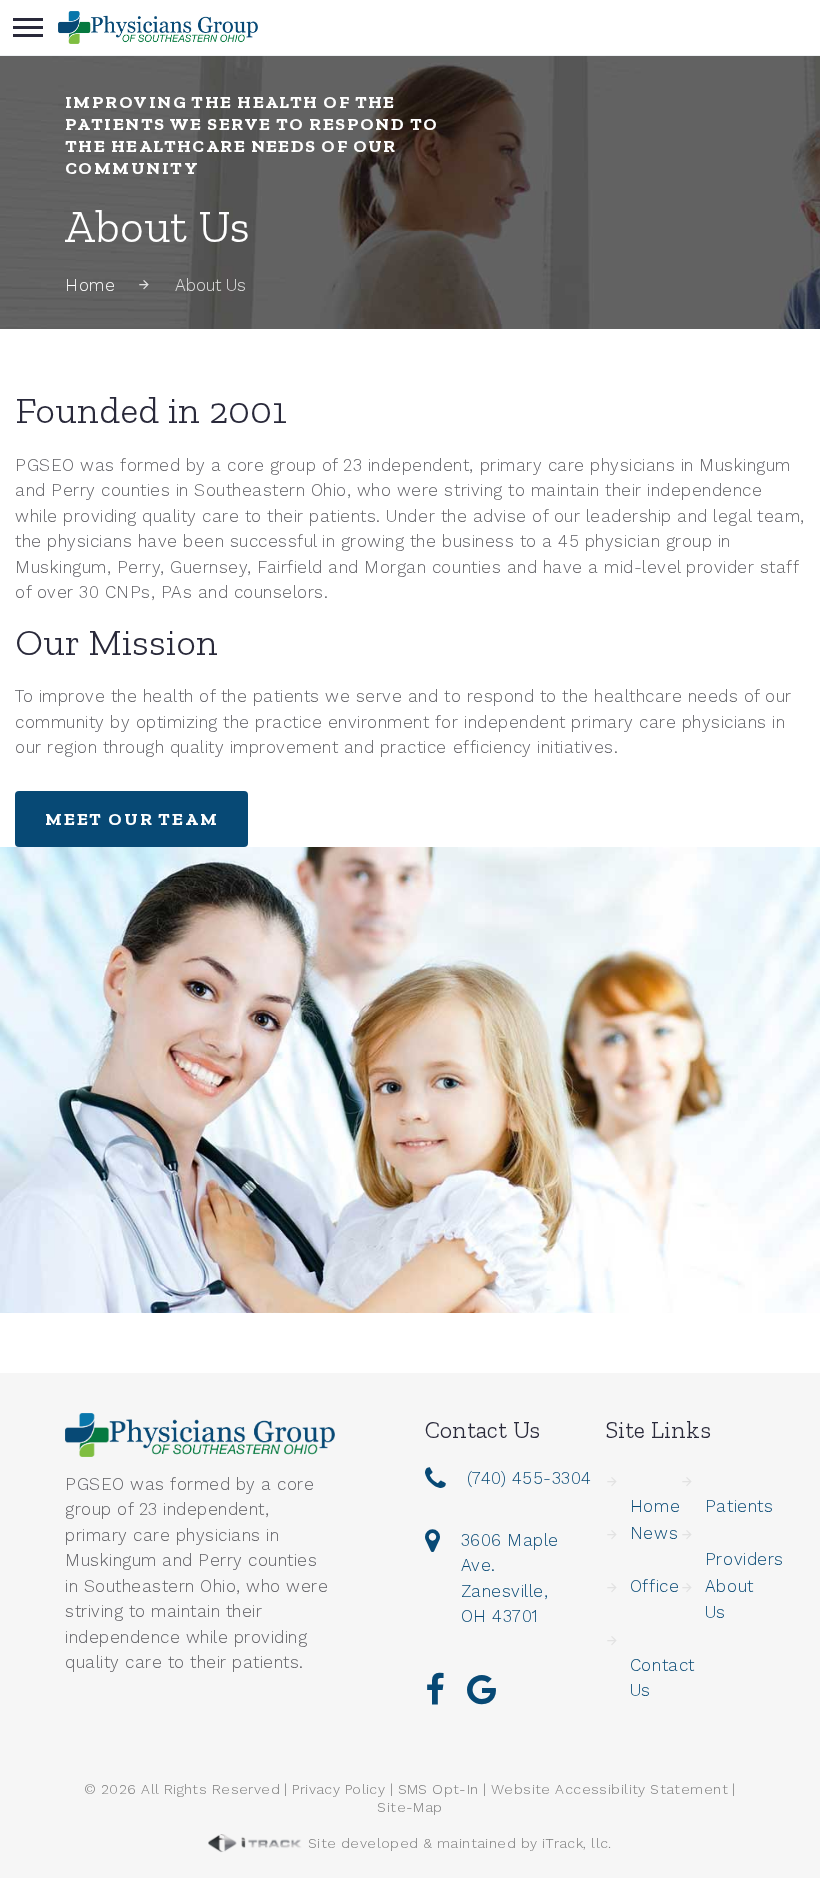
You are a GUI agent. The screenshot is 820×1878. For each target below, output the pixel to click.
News (654, 1533)
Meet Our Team (131, 819)
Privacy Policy (338, 1789)
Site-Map (409, 1807)
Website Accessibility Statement (609, 1789)
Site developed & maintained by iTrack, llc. (457, 1843)
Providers (744, 1559)
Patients (739, 1506)
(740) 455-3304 (529, 1478)
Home (90, 285)
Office (654, 1586)
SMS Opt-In (438, 1789)
